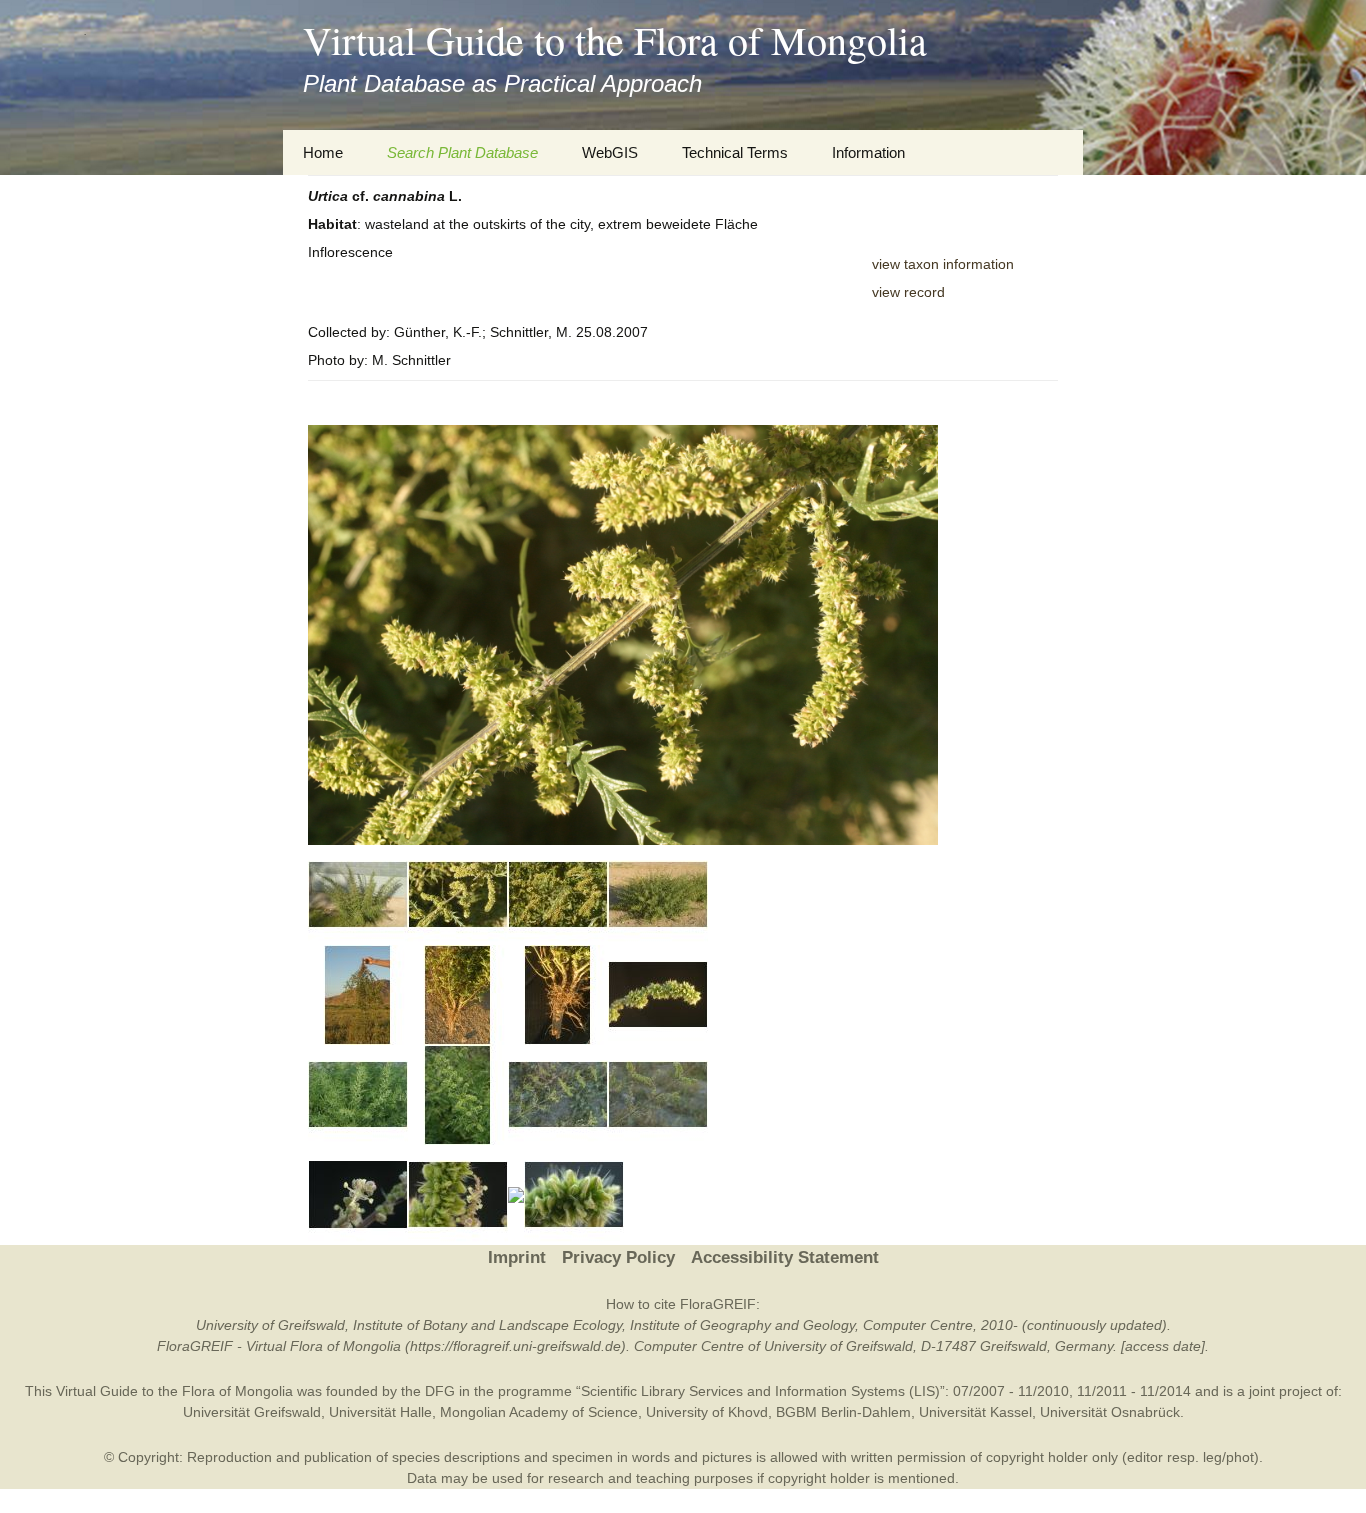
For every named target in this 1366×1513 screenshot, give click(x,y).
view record (908, 292)
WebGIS (610, 152)
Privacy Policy (618, 1257)
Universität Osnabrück (1110, 1412)
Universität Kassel (975, 1412)
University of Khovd (707, 1412)
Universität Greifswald (252, 1412)
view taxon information (943, 264)
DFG (440, 1391)
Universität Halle (380, 1412)
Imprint (517, 1257)
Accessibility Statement (785, 1257)
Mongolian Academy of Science (539, 1412)
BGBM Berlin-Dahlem (843, 1412)
